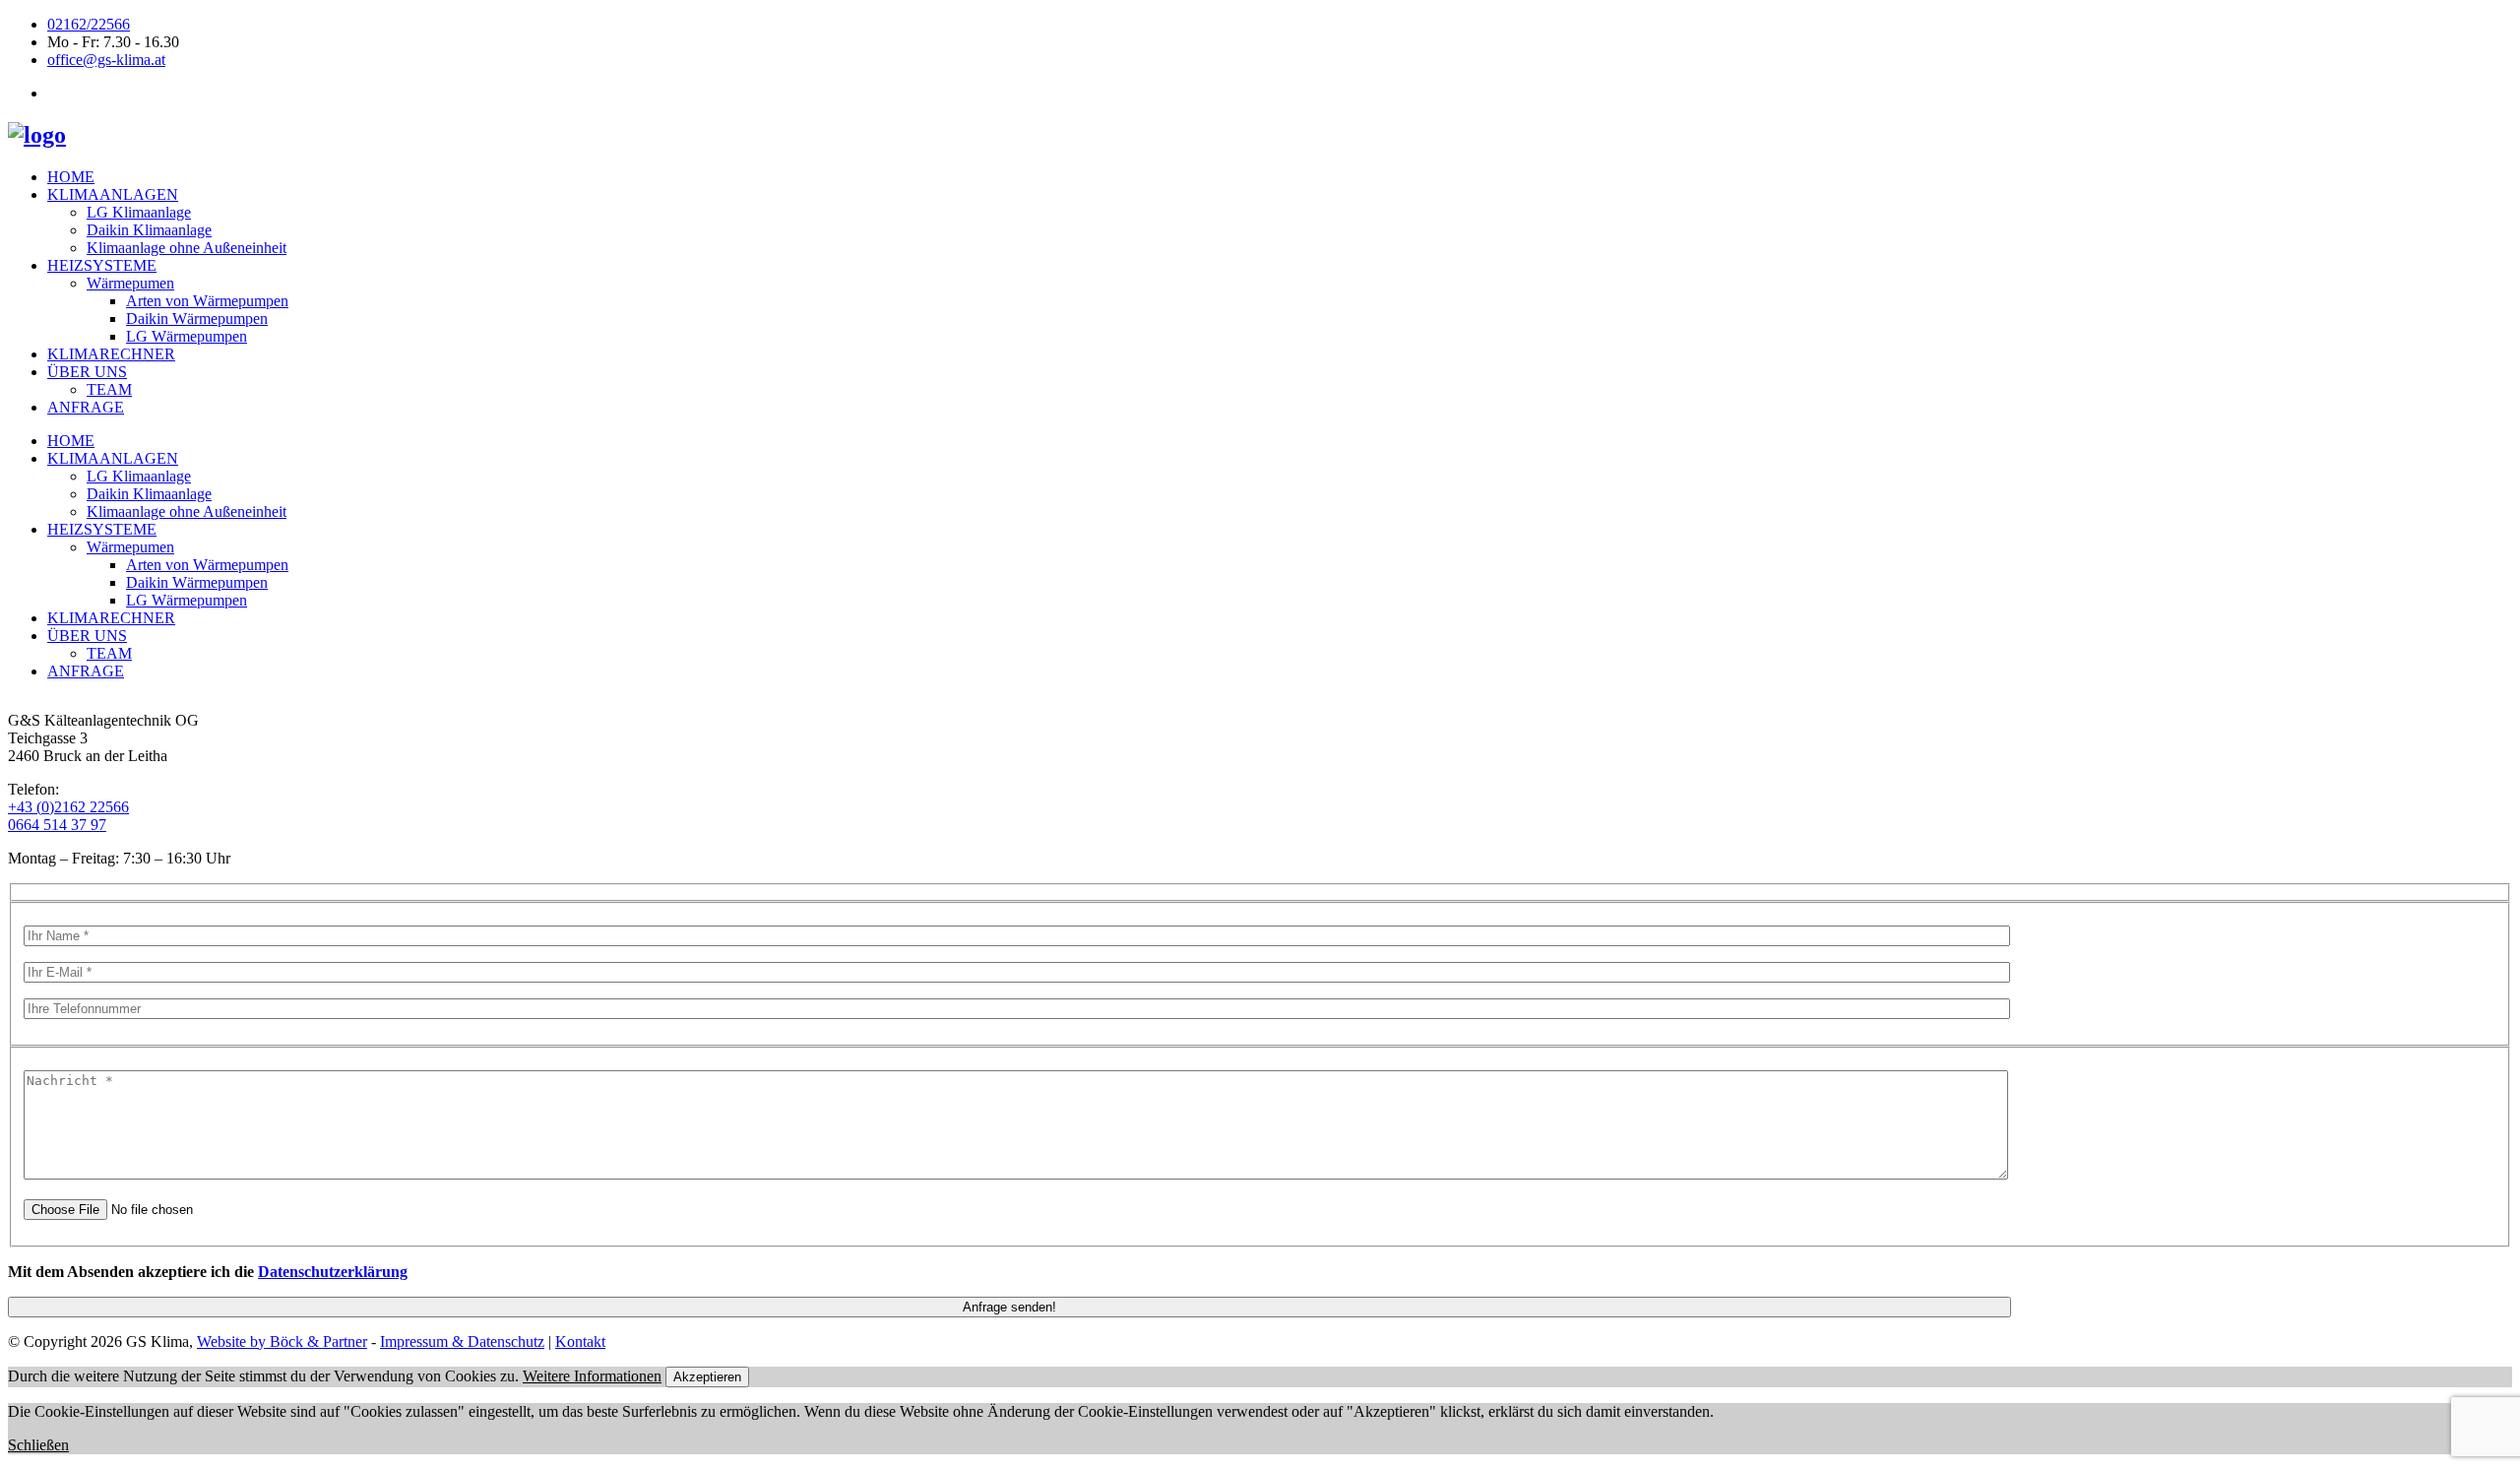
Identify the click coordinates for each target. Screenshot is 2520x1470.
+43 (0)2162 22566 (68, 807)
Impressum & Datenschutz (462, 1342)
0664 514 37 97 (57, 825)
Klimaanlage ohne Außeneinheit (187, 248)
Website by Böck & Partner (282, 1342)
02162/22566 (89, 24)
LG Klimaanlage (139, 212)
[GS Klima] (37, 135)
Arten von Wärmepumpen (207, 301)
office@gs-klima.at (106, 60)
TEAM (109, 389)
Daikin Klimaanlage (149, 230)
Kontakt (580, 1342)
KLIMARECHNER (111, 354)
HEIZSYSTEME (102, 265)
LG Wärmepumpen (187, 336)
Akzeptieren (707, 1377)
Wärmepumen (130, 283)
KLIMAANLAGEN (113, 194)
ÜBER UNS (87, 372)
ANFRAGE (86, 407)
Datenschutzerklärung (333, 1272)
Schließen (38, 1445)
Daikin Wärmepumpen (197, 319)
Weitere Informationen (592, 1376)
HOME (71, 177)
